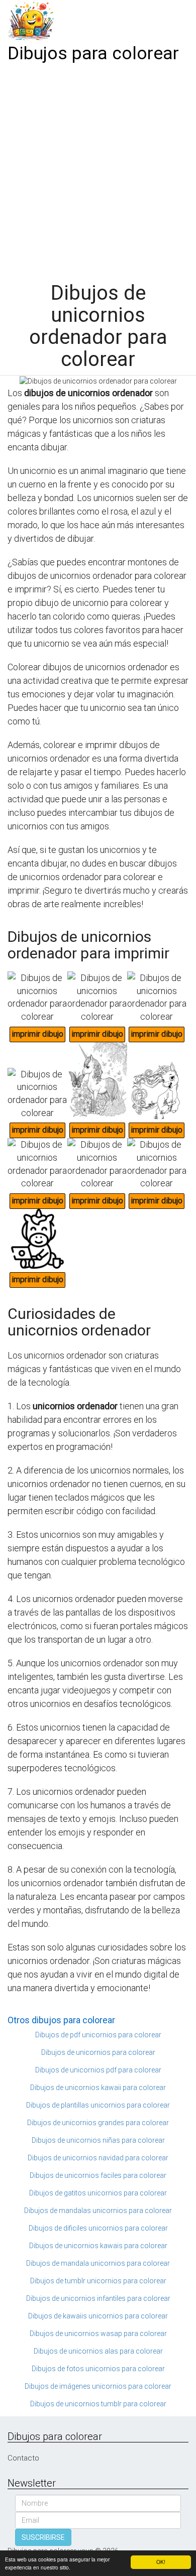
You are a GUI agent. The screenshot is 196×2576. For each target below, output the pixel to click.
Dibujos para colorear (93, 53)
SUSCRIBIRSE (43, 2537)
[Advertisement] (98, 169)
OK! (161, 2562)
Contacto (23, 2458)
